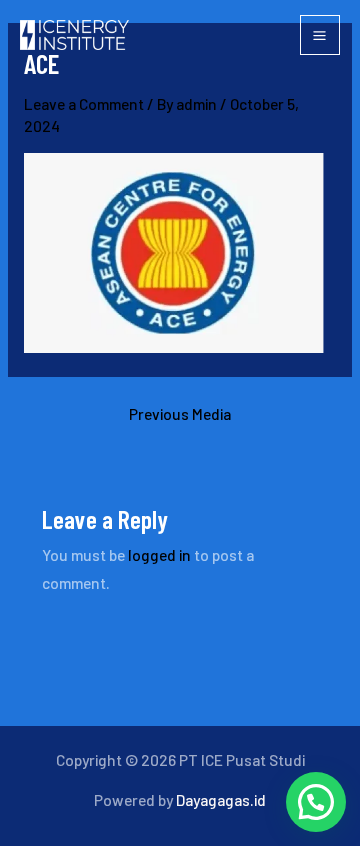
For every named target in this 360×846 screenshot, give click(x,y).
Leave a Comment (84, 103)
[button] (316, 802)
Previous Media (180, 414)
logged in (159, 554)
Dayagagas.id (221, 799)
